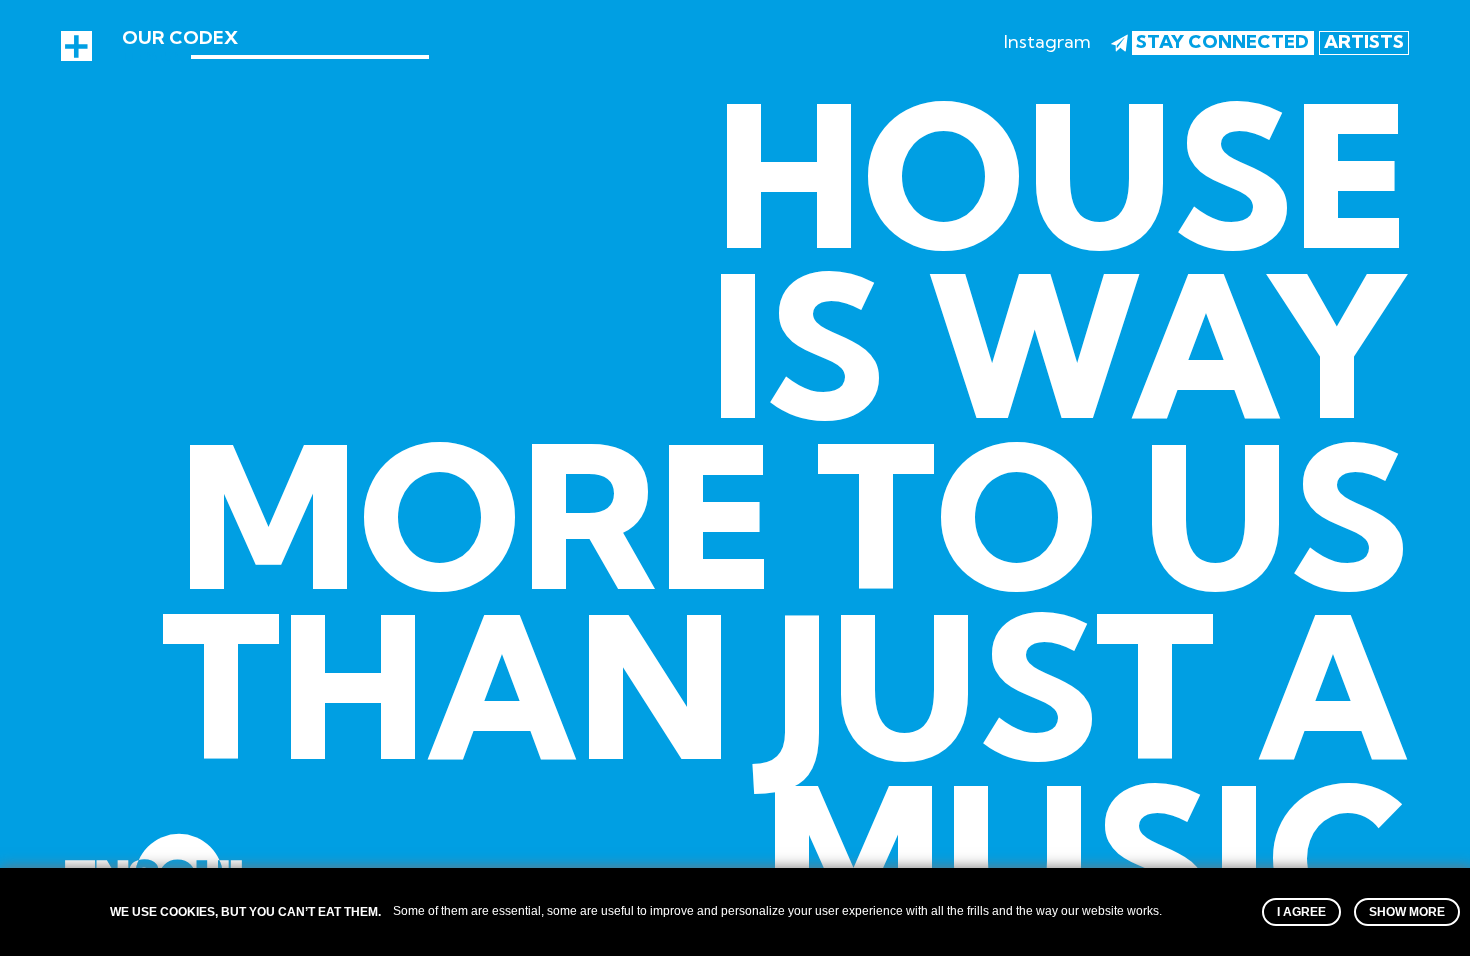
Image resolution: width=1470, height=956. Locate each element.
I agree (1301, 912)
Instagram (1047, 41)
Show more (1407, 912)
